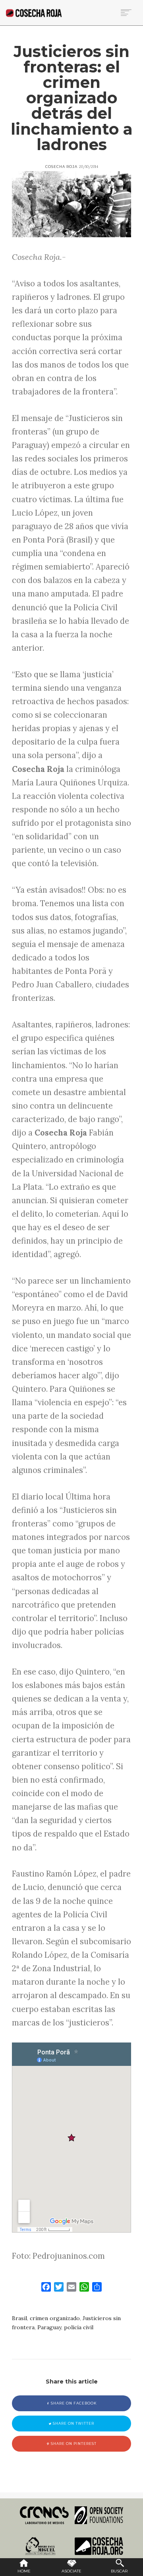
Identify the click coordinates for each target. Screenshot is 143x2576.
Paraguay (49, 2327)
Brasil (19, 2318)
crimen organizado (55, 2318)
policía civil (79, 2327)
